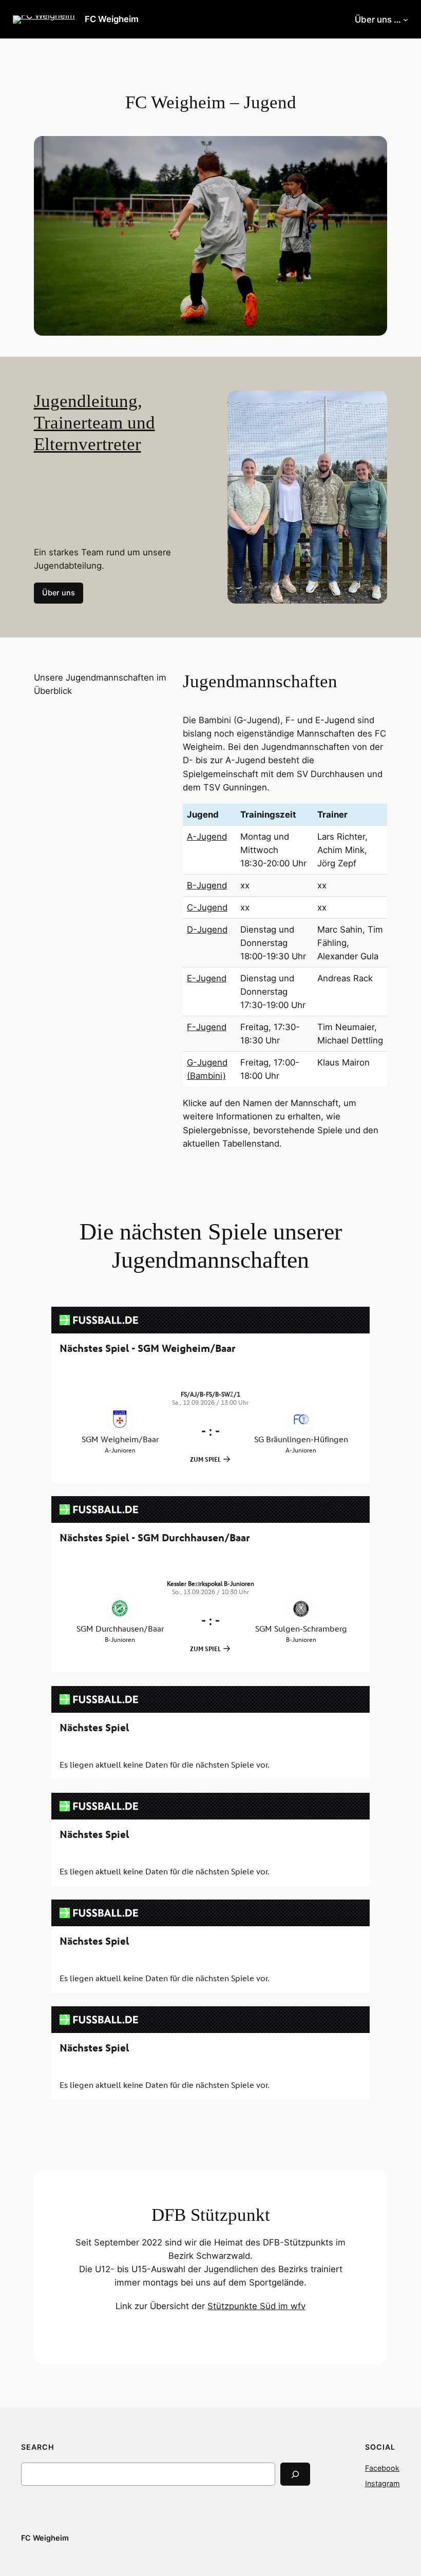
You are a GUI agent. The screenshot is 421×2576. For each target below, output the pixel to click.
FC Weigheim (112, 19)
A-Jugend (207, 837)
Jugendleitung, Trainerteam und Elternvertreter (94, 423)
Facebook (382, 2468)
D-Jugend (207, 929)
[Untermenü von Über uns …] (406, 20)
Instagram (382, 2483)
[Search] (295, 2474)
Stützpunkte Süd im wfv (256, 2306)
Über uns (59, 593)
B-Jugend (207, 885)
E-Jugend (207, 978)
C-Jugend (207, 907)
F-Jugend (207, 1027)
